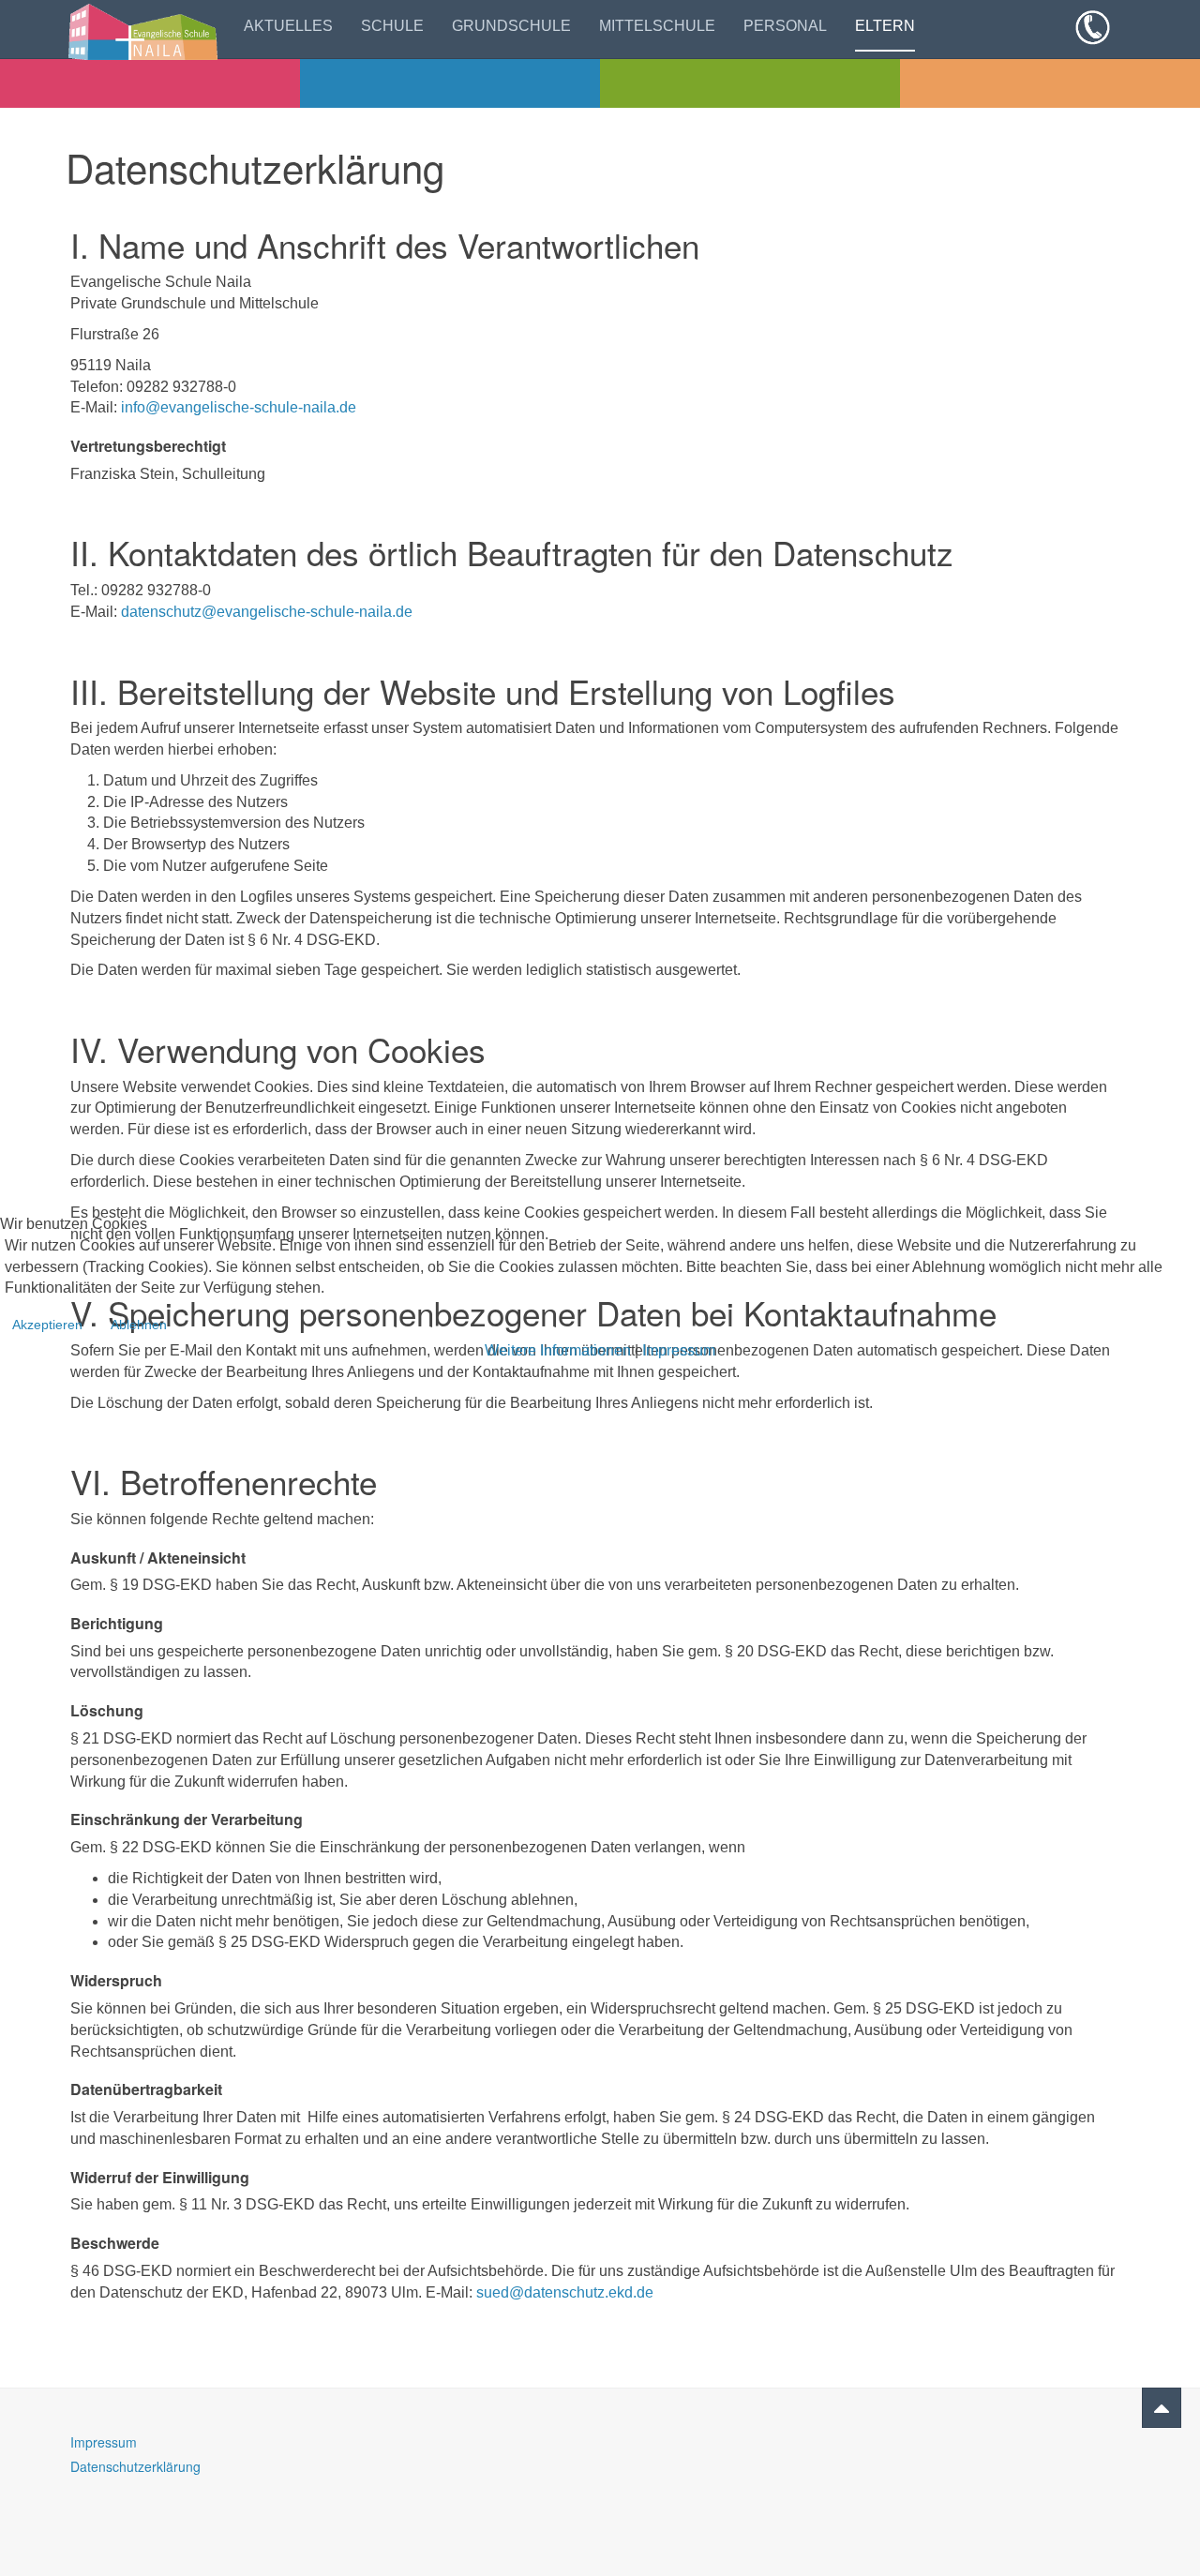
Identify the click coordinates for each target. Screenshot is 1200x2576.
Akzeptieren (47, 1325)
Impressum (679, 1350)
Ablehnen (139, 1325)
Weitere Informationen (558, 1350)
